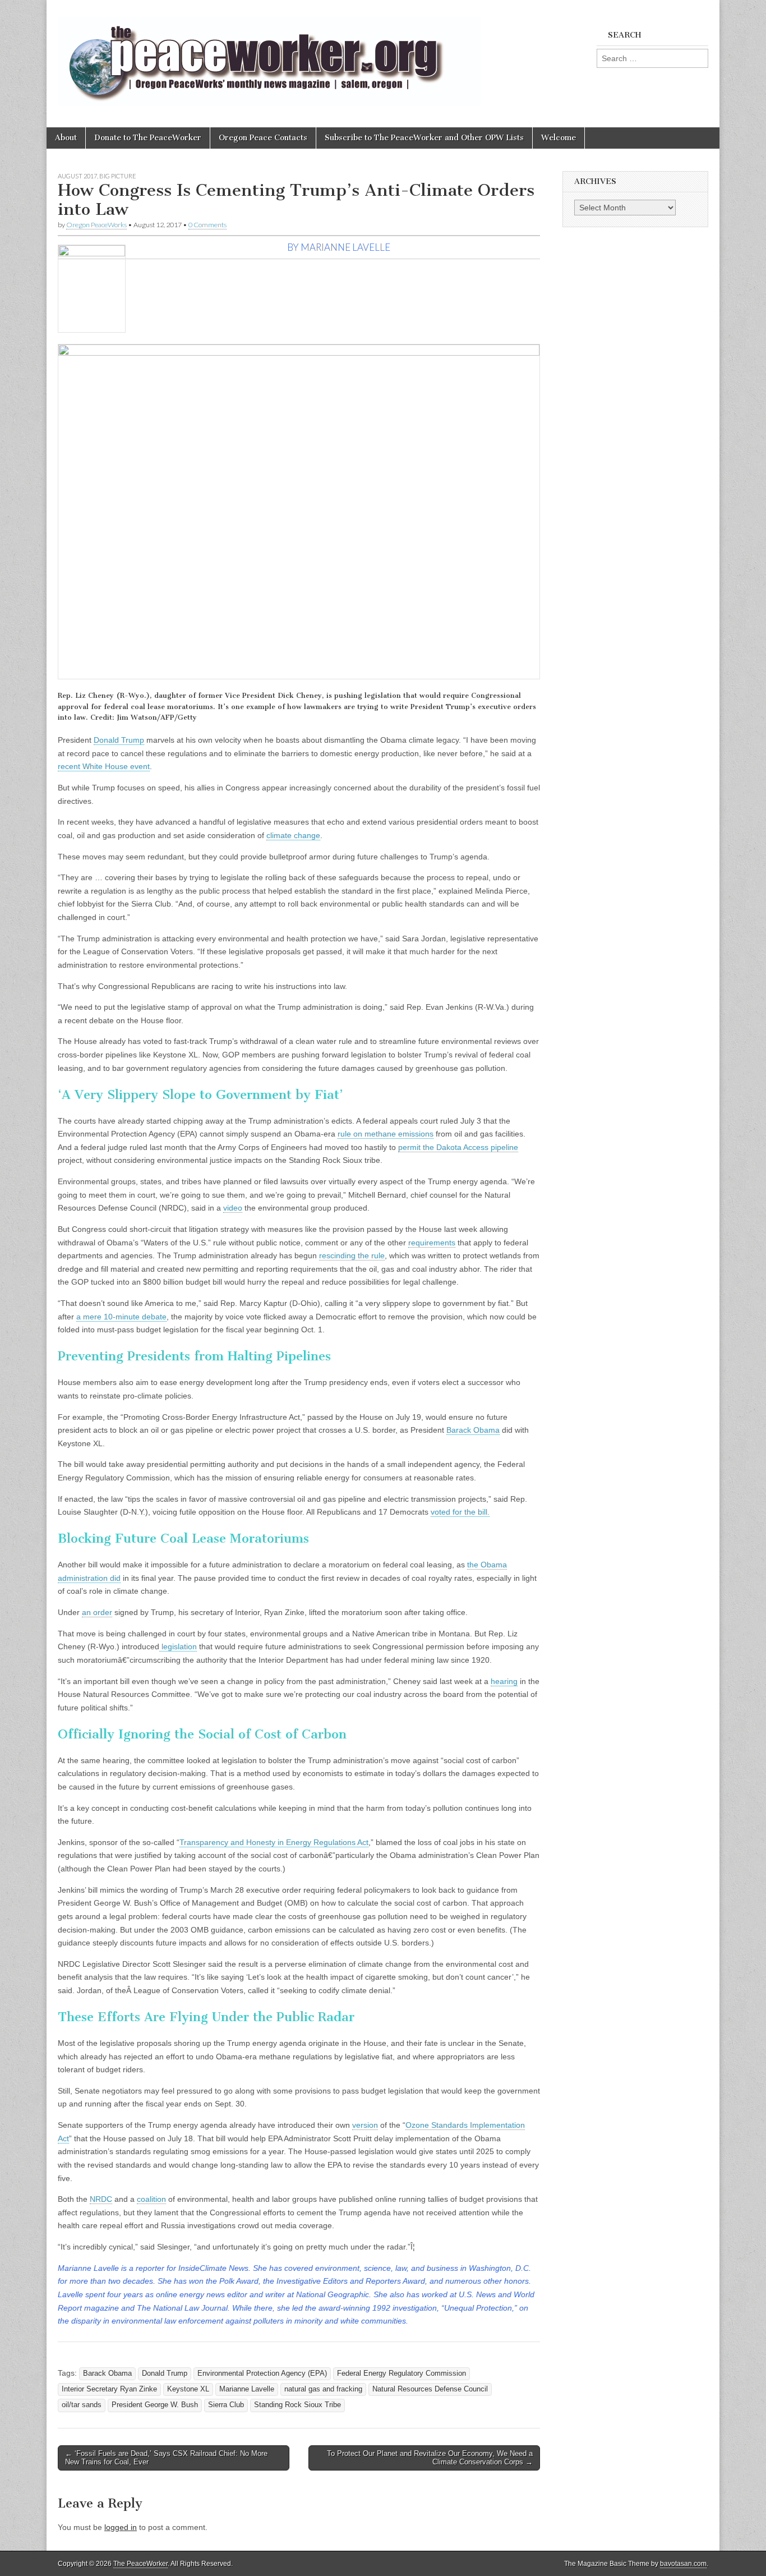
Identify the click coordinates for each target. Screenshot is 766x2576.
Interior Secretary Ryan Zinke (109, 2389)
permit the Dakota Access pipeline (458, 1147)
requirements (432, 1243)
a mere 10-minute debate (121, 1317)
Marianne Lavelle (247, 2389)
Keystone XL (188, 2389)
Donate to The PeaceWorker (148, 138)
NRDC (101, 2199)
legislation (178, 1646)
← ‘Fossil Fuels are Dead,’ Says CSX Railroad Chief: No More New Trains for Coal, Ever (166, 2458)
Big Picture (118, 176)
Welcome (559, 138)
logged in (121, 2527)
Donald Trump (119, 740)
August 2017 (77, 176)
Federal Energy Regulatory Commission (402, 2373)
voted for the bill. (460, 1512)
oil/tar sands (82, 2405)
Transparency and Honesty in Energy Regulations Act (274, 1842)
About (66, 138)
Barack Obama (473, 1430)
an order (97, 1612)
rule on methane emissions (386, 1134)
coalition (151, 2199)
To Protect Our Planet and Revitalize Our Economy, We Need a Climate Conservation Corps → (430, 2458)
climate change (293, 835)
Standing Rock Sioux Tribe (297, 2405)
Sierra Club (226, 2405)
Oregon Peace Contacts (263, 138)
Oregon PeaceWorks (96, 225)
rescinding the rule (352, 1255)
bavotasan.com (683, 2564)
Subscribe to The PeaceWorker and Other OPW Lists (424, 138)
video (233, 1208)
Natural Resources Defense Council (430, 2389)
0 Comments (207, 225)
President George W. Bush (155, 2405)
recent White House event (104, 766)
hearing (504, 1681)
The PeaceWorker (140, 2564)
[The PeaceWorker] (269, 55)
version (365, 2125)
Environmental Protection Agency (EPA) (262, 2373)
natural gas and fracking (323, 2389)
